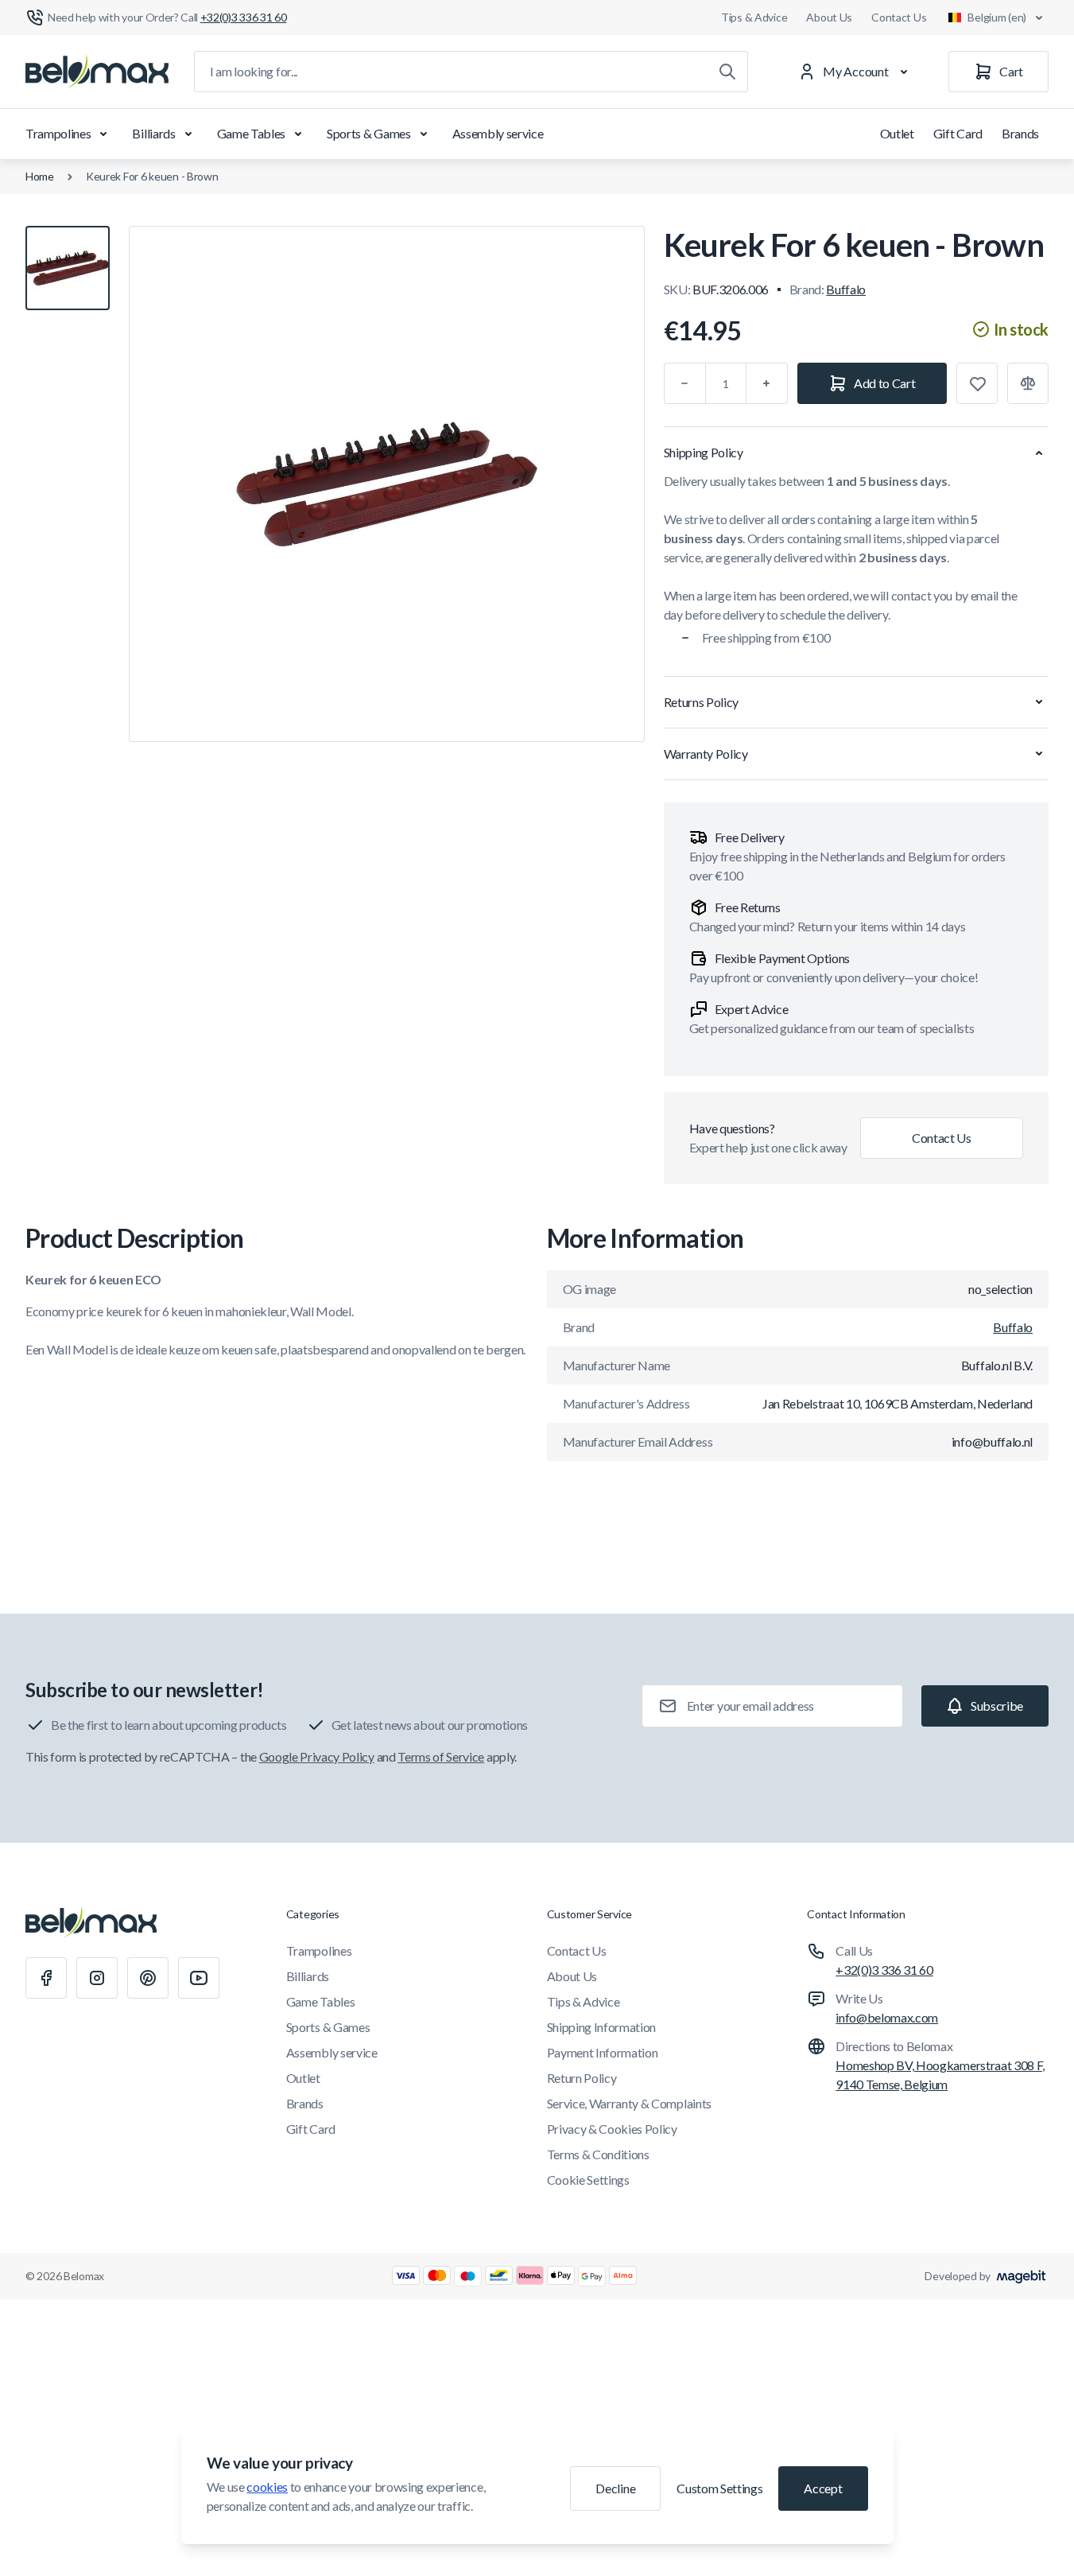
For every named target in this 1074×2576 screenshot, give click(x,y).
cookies (267, 2487)
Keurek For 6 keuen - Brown (152, 176)
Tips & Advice (754, 17)
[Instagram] (97, 1978)
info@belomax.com (887, 2017)
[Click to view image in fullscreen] (387, 484)
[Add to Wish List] (977, 383)
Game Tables (251, 133)
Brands (1020, 133)
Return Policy (582, 2078)
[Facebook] (46, 1978)
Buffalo (846, 289)
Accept (823, 2488)
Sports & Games (369, 133)
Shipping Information (602, 2027)
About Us (829, 17)
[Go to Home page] (97, 72)
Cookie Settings (588, 2180)
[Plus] (767, 383)
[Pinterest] (148, 1978)
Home (40, 176)
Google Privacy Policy (317, 1756)
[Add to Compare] (1028, 383)
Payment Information (603, 2052)
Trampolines (58, 133)
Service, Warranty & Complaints (629, 2103)
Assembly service (498, 133)
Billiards (153, 133)
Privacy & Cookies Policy (612, 2129)
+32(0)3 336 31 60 (884, 1970)
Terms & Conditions (598, 2154)
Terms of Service (441, 1756)
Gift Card (958, 133)
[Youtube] (199, 1978)
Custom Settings (719, 2488)
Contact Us (899, 17)
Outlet (897, 133)
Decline (615, 2488)
